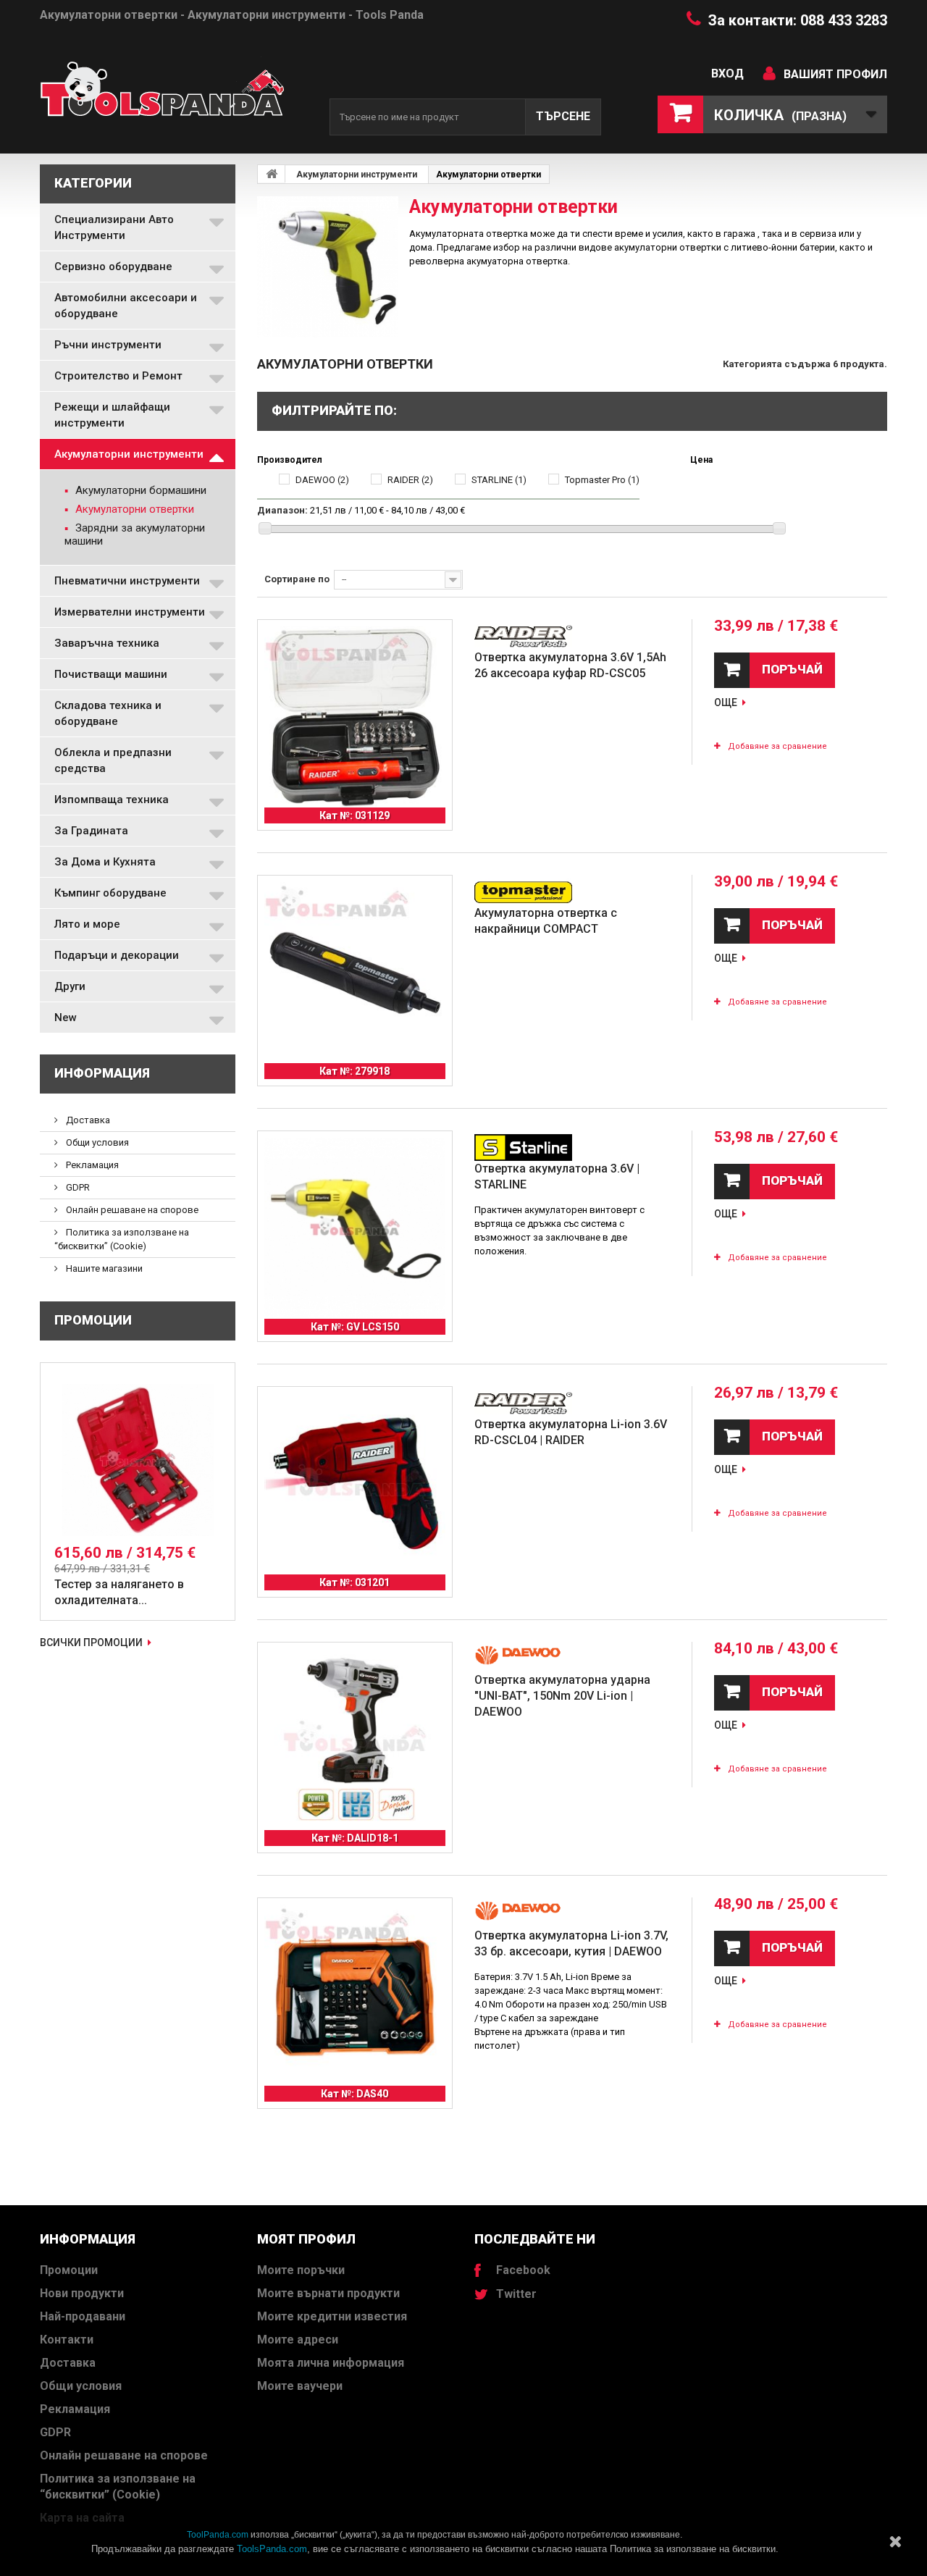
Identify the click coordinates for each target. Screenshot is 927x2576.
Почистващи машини (111, 674)
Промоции (93, 1320)
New (66, 1018)
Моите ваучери (300, 2386)
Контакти (67, 2340)
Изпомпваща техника (112, 800)
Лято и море (87, 924)
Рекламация (91, 1165)
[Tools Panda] (174, 95)
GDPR (77, 1187)
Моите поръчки (301, 2270)
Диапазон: (282, 510)
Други (70, 986)
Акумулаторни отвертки (133, 509)
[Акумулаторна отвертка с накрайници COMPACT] (355, 973)
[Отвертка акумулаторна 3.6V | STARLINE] (355, 1228)
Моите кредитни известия (332, 2316)
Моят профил (306, 2239)
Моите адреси (298, 2340)
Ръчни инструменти (108, 345)
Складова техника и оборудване (108, 713)
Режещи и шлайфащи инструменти (112, 415)
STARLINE (499, 480)
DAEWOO (322, 480)
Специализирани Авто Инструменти (114, 227)
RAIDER (410, 480)
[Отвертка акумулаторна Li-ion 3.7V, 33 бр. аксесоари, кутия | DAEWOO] (355, 1995)
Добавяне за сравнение (777, 746)
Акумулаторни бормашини (139, 490)
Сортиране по (297, 579)
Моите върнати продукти (328, 2293)
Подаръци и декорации (117, 955)
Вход (727, 74)
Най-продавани (83, 2316)
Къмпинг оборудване (110, 893)
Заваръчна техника (107, 643)
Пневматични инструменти (127, 581)
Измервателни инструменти (130, 612)
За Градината (91, 831)
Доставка (87, 1120)
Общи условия (96, 1142)
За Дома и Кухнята (105, 862)
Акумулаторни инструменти (129, 454)
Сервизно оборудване (113, 267)
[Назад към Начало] (272, 174)
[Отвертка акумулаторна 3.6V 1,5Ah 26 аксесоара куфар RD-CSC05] (355, 717)
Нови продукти (82, 2293)
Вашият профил (835, 74)
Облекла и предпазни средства (113, 760)
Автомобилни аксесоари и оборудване (126, 306)
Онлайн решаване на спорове (131, 1210)
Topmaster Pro (602, 480)
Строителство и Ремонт (118, 376)
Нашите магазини (103, 1268)
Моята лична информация (331, 2363)
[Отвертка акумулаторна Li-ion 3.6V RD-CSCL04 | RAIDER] (355, 1484)
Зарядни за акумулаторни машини (135, 534)
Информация (102, 1073)
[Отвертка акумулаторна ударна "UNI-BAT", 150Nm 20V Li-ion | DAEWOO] (355, 1740)
